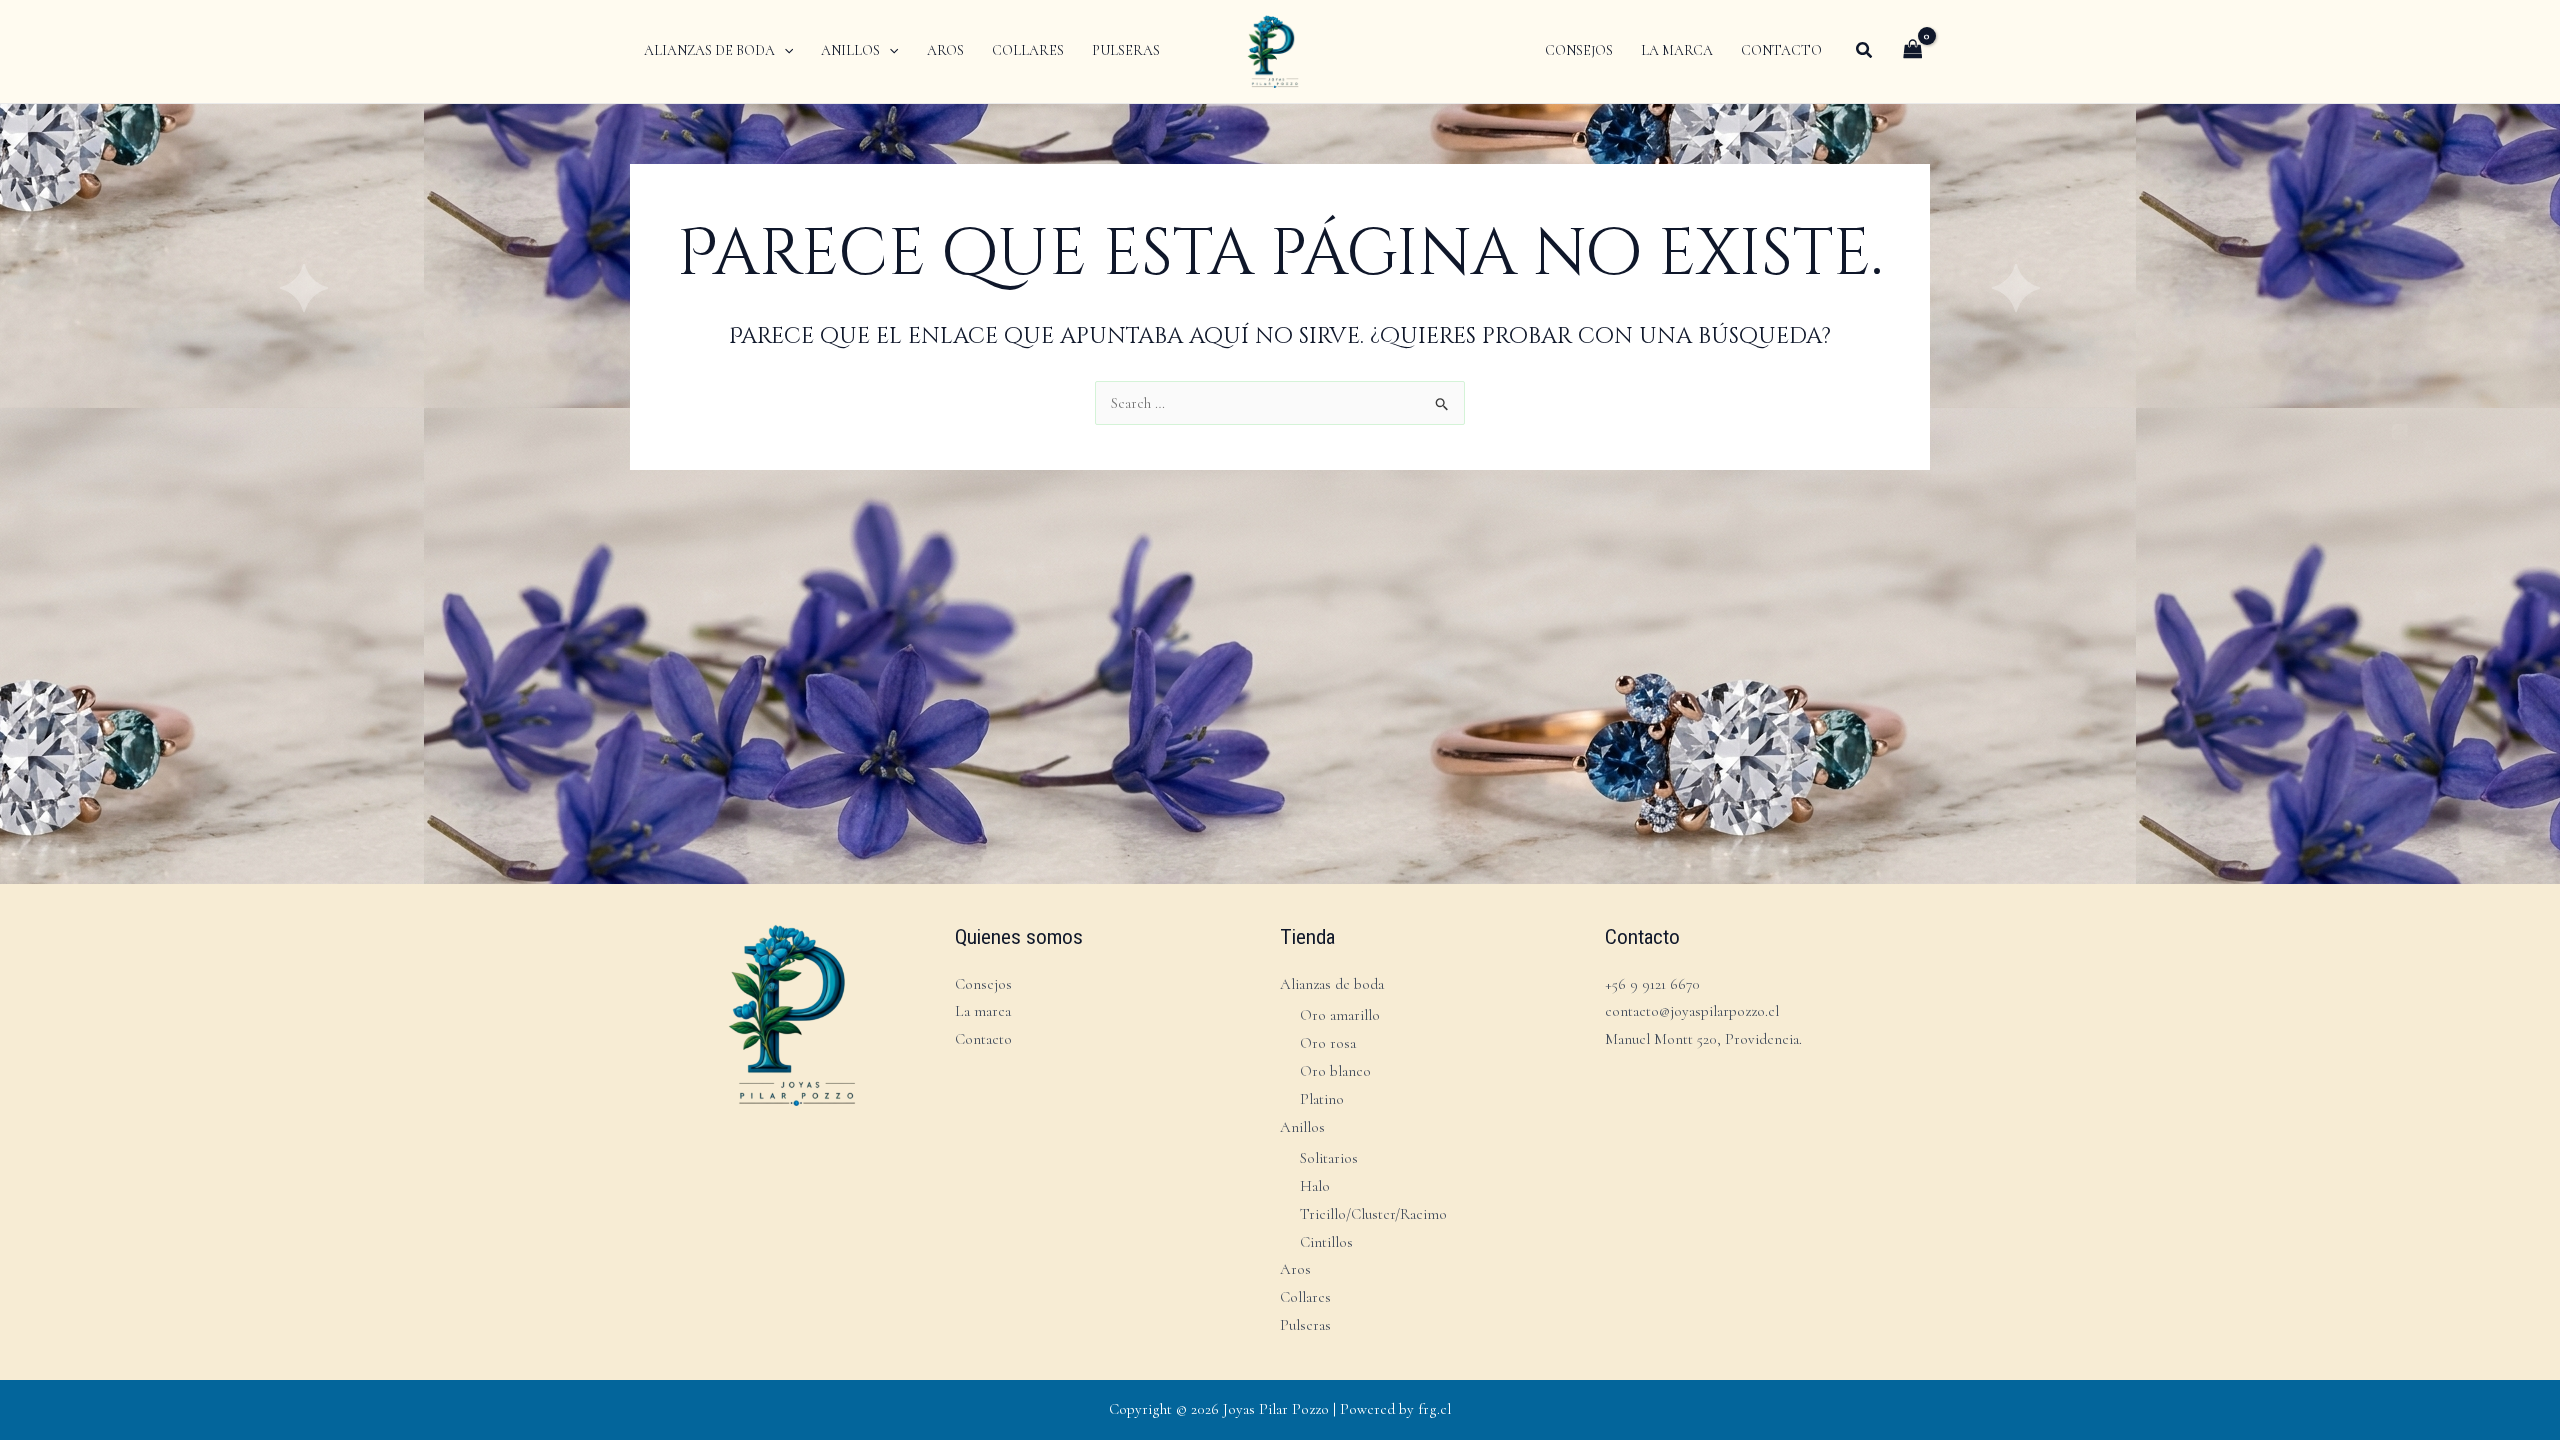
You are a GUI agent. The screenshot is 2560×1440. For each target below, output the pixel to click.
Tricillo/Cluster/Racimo (1373, 1214)
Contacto (983, 1039)
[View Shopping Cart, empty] (1913, 51)
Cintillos (1326, 1242)
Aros (1295, 1269)
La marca (983, 1011)
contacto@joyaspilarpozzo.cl (1692, 1011)
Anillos (1302, 1127)
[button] (784, 51)
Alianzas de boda (1332, 984)
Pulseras (1305, 1325)
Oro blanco (1335, 1071)
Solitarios (1329, 1158)
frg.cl (1434, 1409)
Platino (1322, 1099)
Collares (1305, 1297)
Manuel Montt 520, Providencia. (1703, 1039)
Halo (1315, 1186)
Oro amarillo (1340, 1015)
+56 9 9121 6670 (1652, 984)
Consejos (983, 984)
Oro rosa (1328, 1043)
